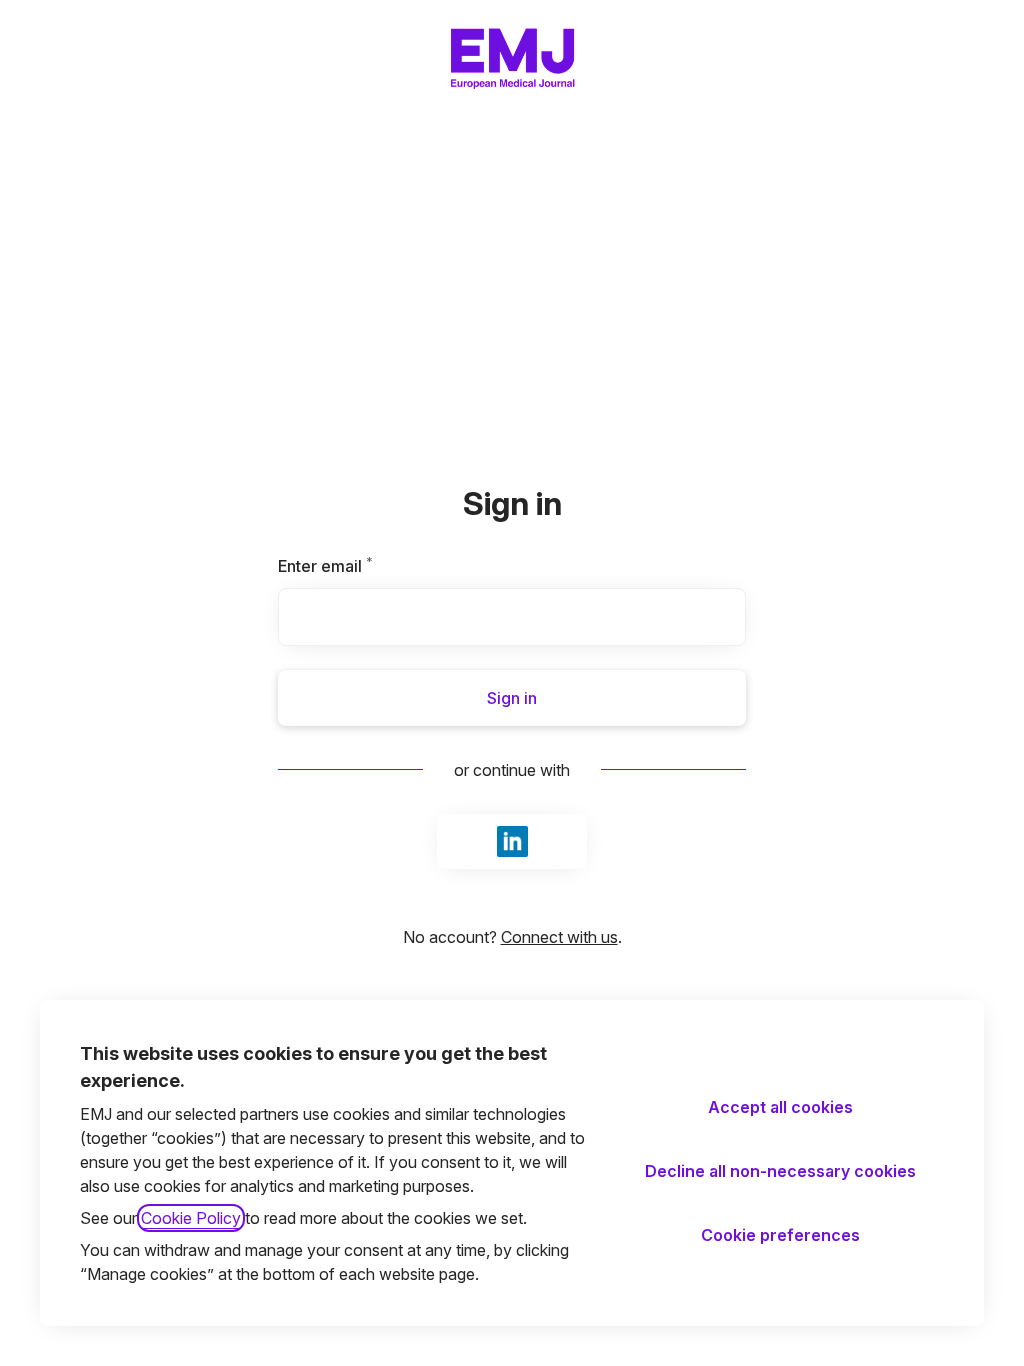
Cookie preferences (780, 1235)
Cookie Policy (191, 1218)
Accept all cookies (780, 1107)
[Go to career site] (44, 56)
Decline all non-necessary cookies (780, 1171)
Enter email (359, 566)
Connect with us (559, 937)
